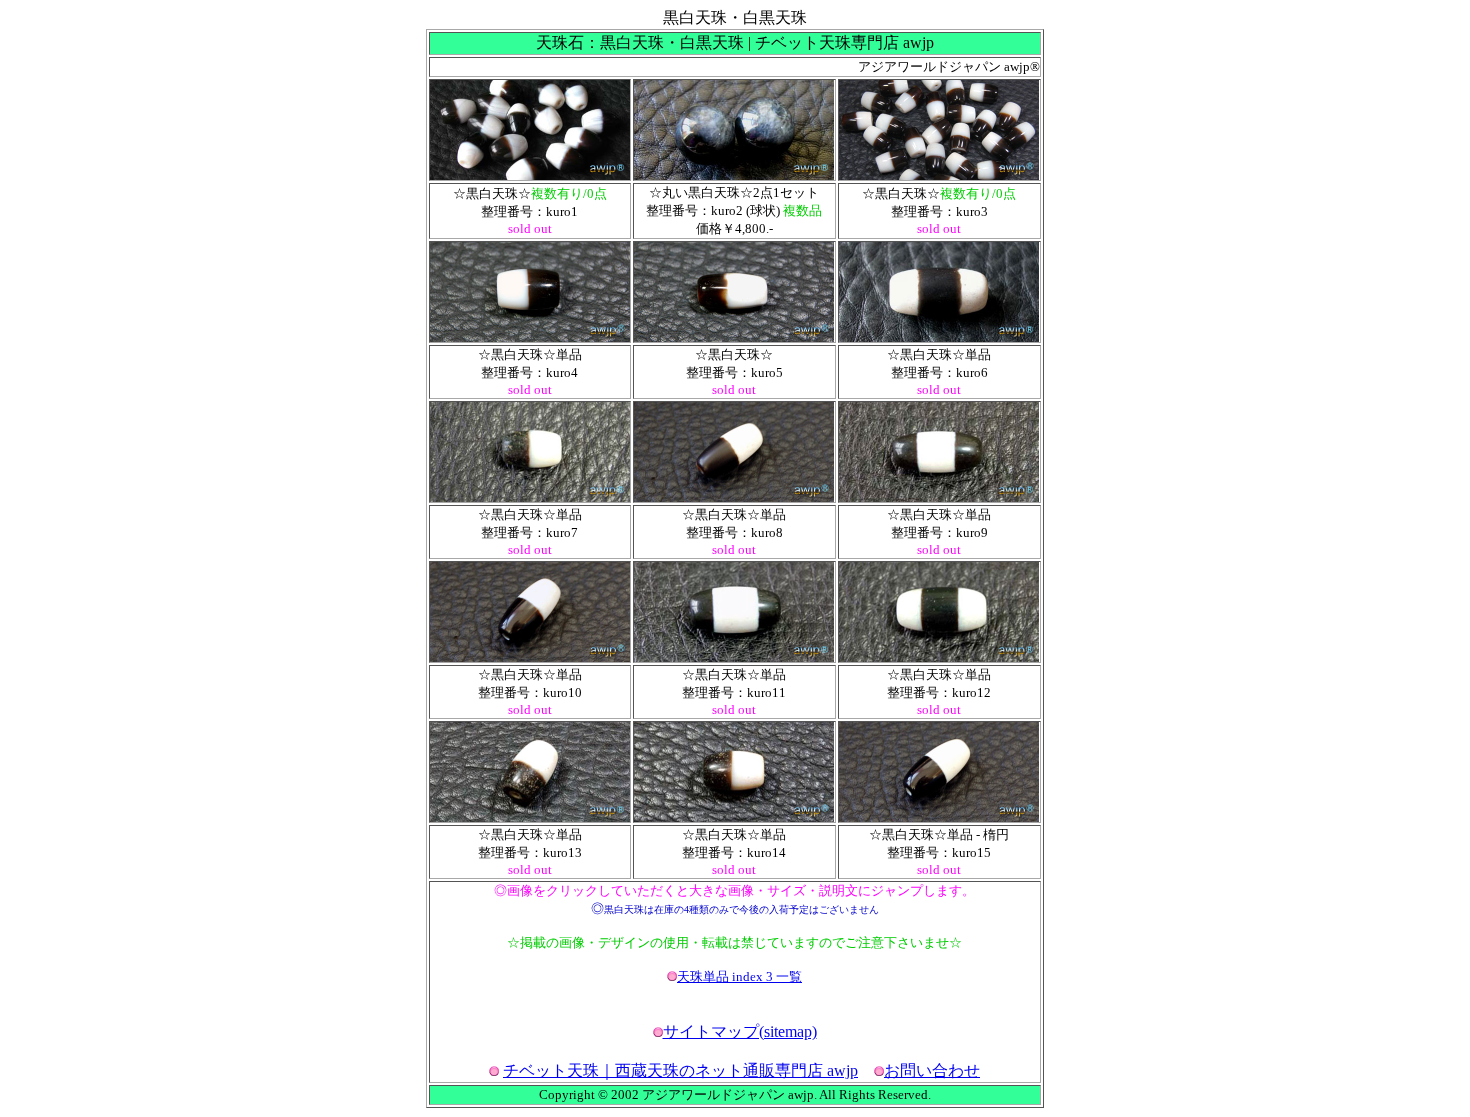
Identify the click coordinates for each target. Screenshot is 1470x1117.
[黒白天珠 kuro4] (530, 336)
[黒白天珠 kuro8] (734, 496)
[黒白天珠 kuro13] (530, 816)
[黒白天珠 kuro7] (530, 496)
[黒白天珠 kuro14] (734, 816)
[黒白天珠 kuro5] (734, 336)
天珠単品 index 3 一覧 (739, 976)
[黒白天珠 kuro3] (939, 174)
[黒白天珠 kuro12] (939, 656)
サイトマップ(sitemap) (740, 1031)
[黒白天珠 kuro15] (939, 816)
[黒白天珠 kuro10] (530, 656)
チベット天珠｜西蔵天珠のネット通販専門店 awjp (680, 1070)
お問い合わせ (932, 1070)
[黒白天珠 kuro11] (734, 656)
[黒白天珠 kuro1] (530, 174)
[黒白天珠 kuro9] (939, 496)
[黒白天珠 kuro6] (939, 336)
